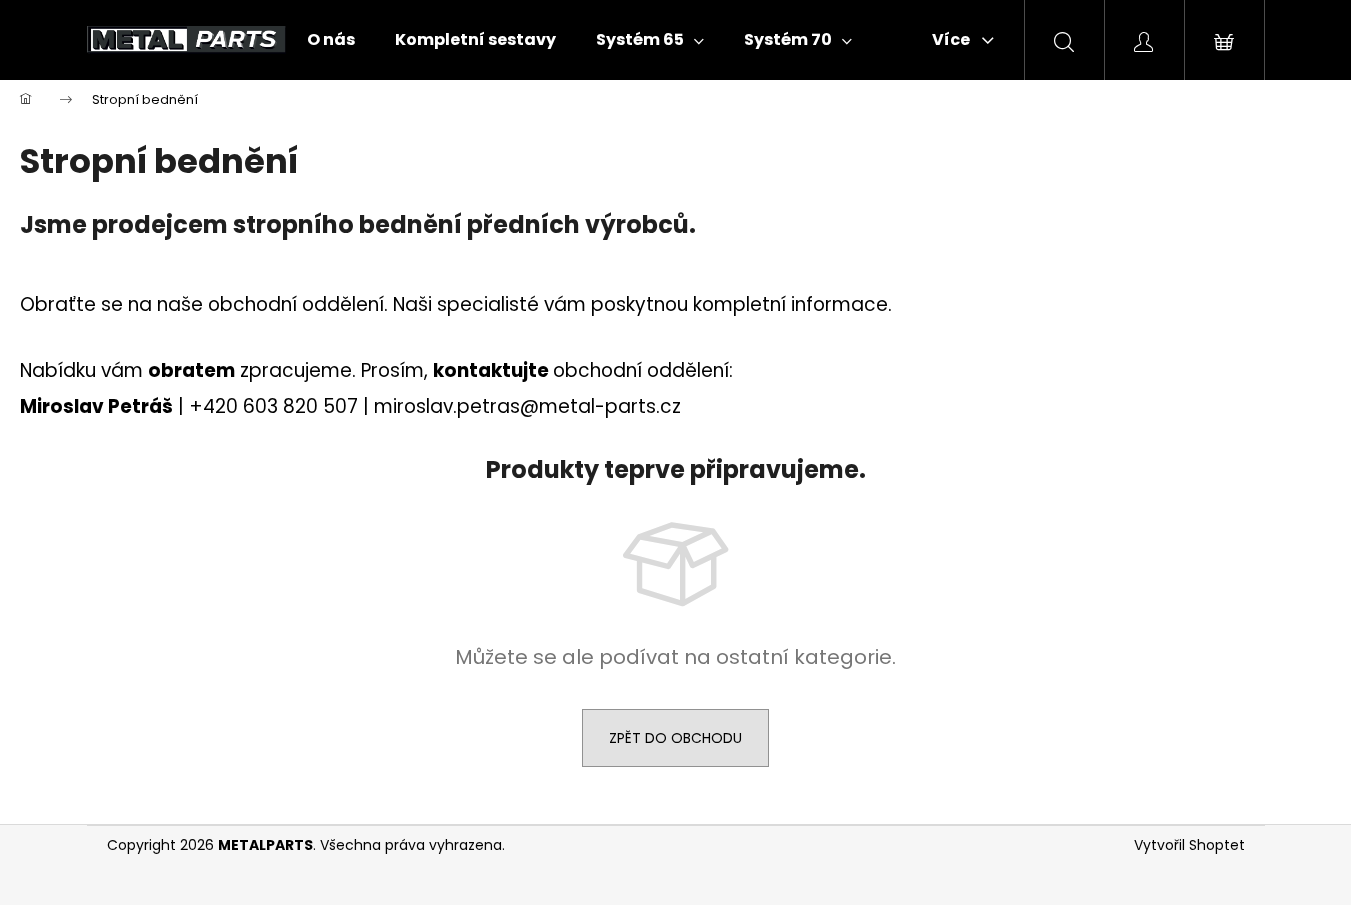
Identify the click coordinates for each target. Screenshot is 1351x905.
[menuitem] (331, 40)
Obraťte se (71, 304)
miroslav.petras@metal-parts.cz (527, 406)
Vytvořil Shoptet (1189, 845)
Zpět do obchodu (675, 738)
